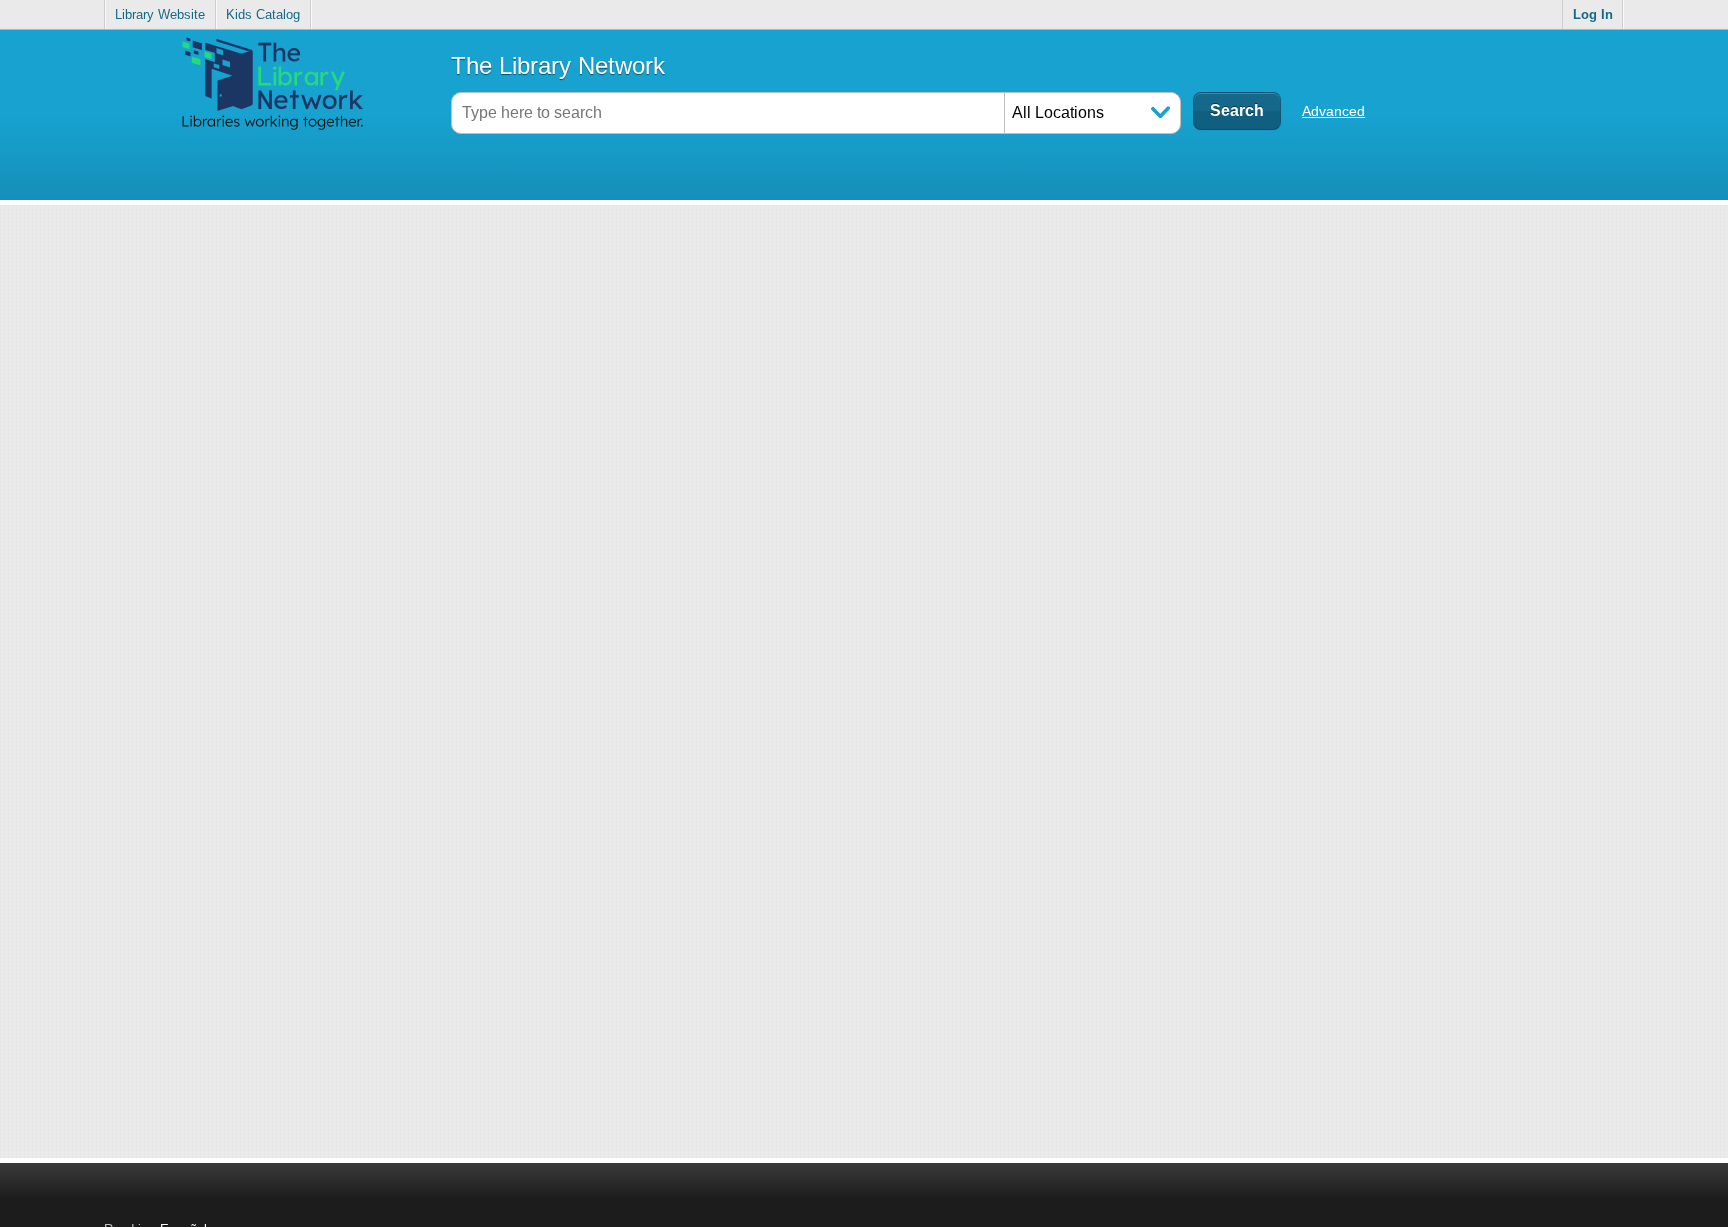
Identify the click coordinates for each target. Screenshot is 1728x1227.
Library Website (160, 14)
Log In (1593, 14)
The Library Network (558, 65)
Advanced (1333, 111)
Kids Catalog (263, 14)
